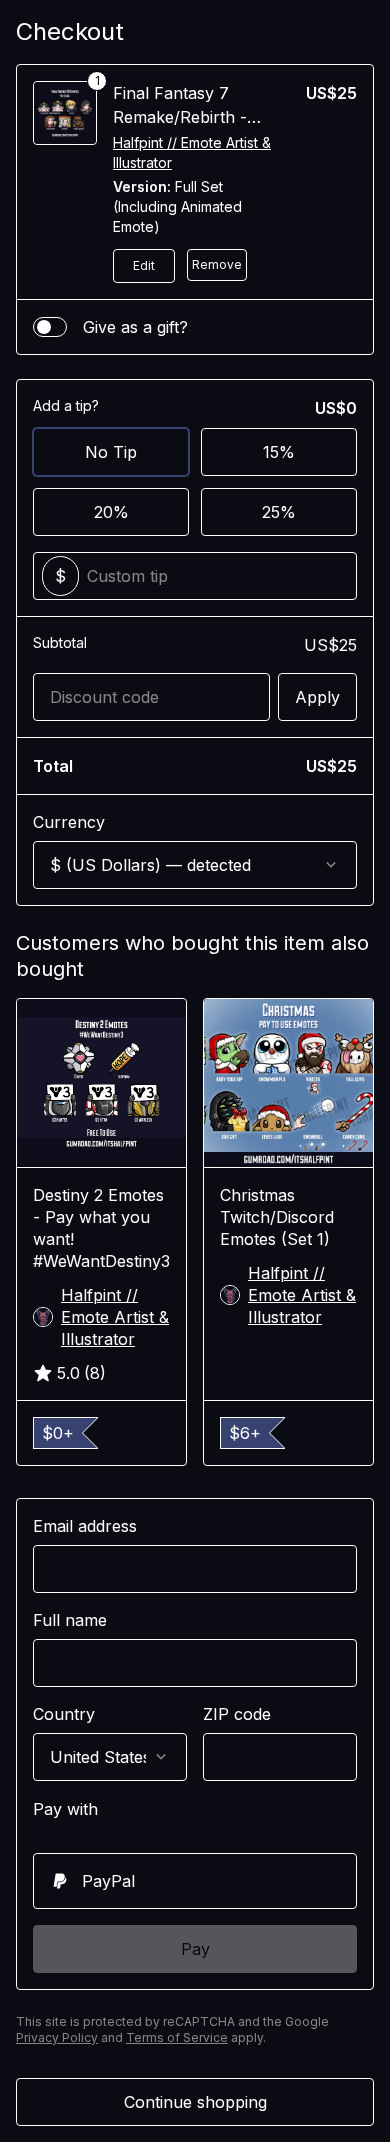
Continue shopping (195, 2102)
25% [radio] (279, 512)
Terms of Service (177, 2037)
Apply (317, 697)
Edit (144, 265)
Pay (195, 1949)
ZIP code (237, 1714)
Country (64, 1714)
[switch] (50, 327)
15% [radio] (279, 452)
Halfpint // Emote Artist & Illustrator (192, 152)
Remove (217, 264)
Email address (85, 1526)
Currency (69, 822)
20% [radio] (111, 512)
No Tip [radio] (111, 452)
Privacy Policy (57, 2037)
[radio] (195, 1881)
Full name (70, 1620)
